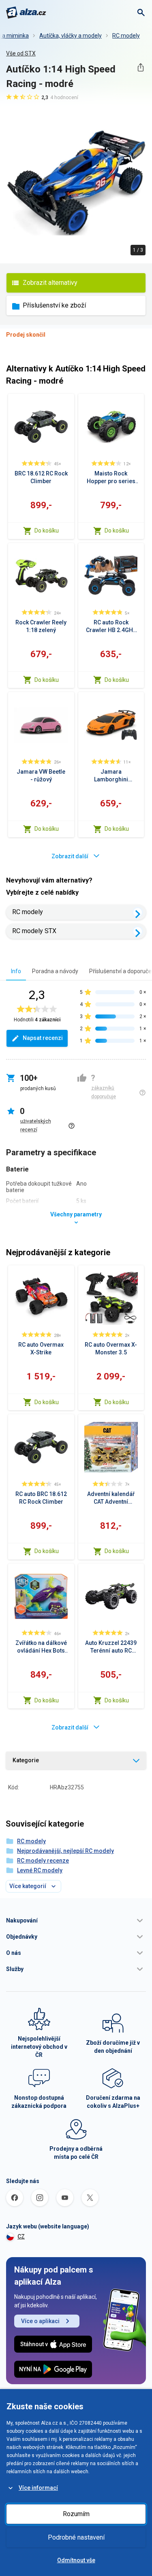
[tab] (16, 971)
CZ (21, 2236)
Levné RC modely (40, 1870)
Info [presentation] (16, 971)
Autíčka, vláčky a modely (71, 36)
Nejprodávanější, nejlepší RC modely (65, 1851)
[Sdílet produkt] (140, 67)
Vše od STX (21, 53)
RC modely (126, 36)
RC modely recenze (43, 1861)
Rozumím (76, 2514)
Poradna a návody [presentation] (55, 971)
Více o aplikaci (40, 2321)
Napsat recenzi (43, 1038)
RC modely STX (34, 931)
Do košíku (47, 530)
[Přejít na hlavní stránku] (26, 13)
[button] (76, 1920)
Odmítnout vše (76, 2560)
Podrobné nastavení (76, 2537)
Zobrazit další (70, 856)
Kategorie (26, 1760)
